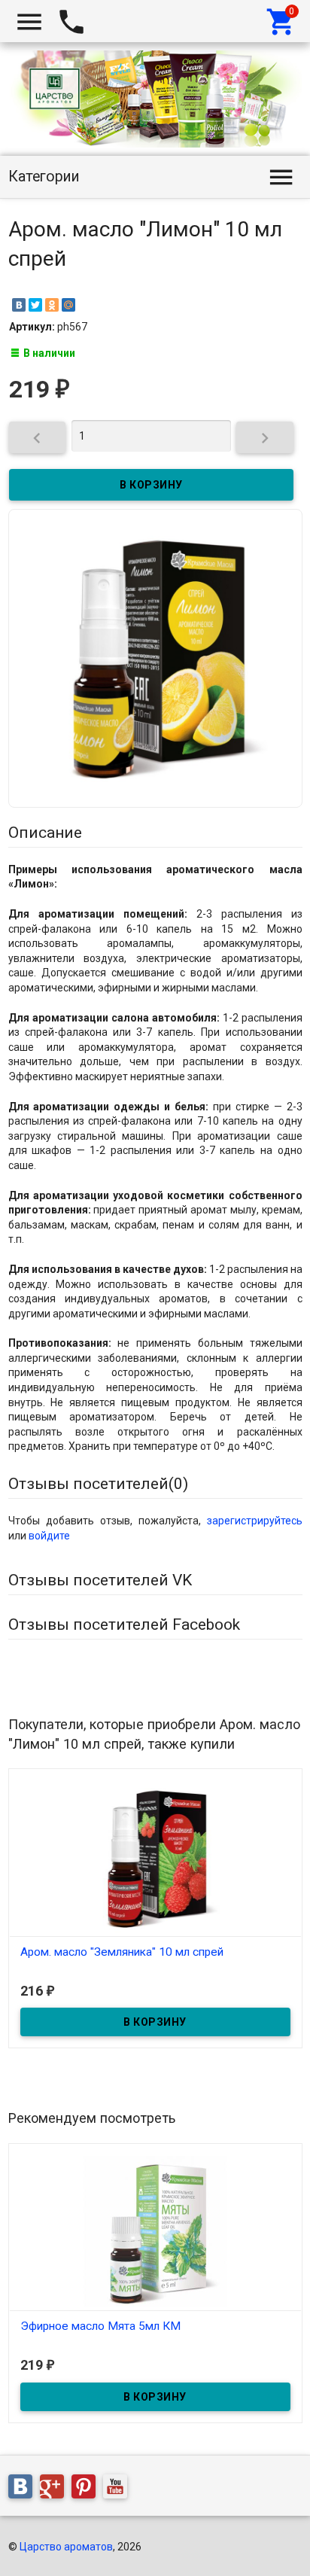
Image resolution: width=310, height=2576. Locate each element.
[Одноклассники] (52, 305)
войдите (49, 1536)
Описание (45, 833)
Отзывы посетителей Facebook (124, 1624)
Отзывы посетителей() (98, 1484)
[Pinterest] (87, 2489)
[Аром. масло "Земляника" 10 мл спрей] (155, 1856)
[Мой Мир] (68, 305)
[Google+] (56, 2489)
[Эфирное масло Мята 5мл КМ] (155, 2230)
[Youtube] (119, 2489)
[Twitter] (35, 305)
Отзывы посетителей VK (100, 1580)
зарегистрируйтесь (255, 1521)
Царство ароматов (66, 2547)
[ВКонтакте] (19, 305)
